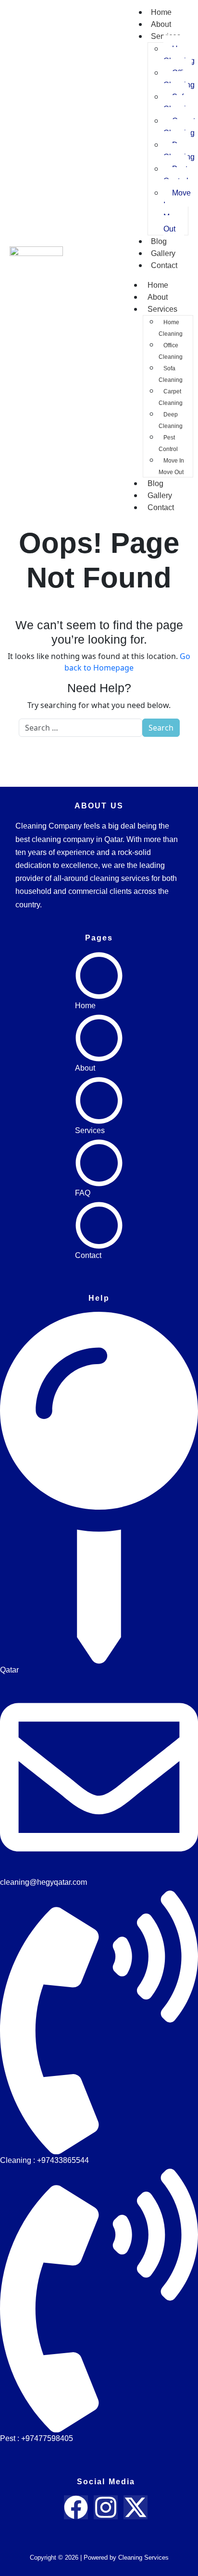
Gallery (163, 253)
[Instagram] (106, 2507)
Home (161, 12)
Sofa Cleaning (171, 374)
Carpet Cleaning (171, 397)
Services (162, 309)
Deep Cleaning (171, 420)
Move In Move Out (177, 211)
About (161, 24)
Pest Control (176, 175)
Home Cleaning (171, 328)
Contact (164, 265)
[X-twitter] (136, 2507)
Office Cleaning (171, 351)
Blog (159, 241)
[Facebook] (76, 2507)
